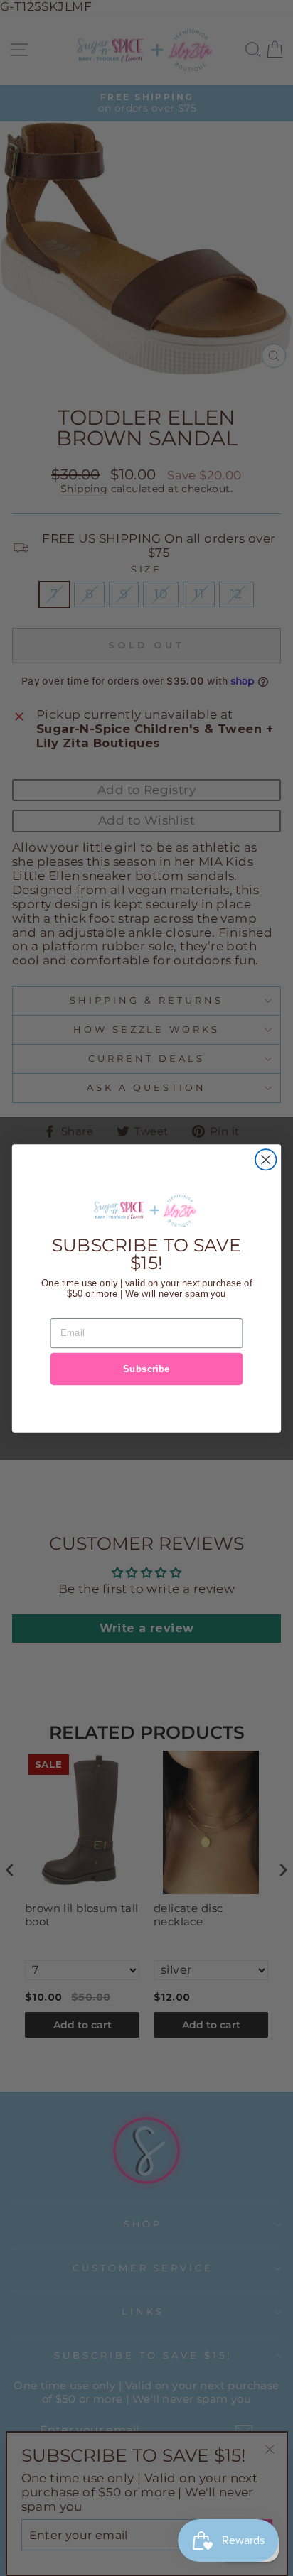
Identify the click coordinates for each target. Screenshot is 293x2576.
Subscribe (146, 1368)
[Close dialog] (266, 1159)
